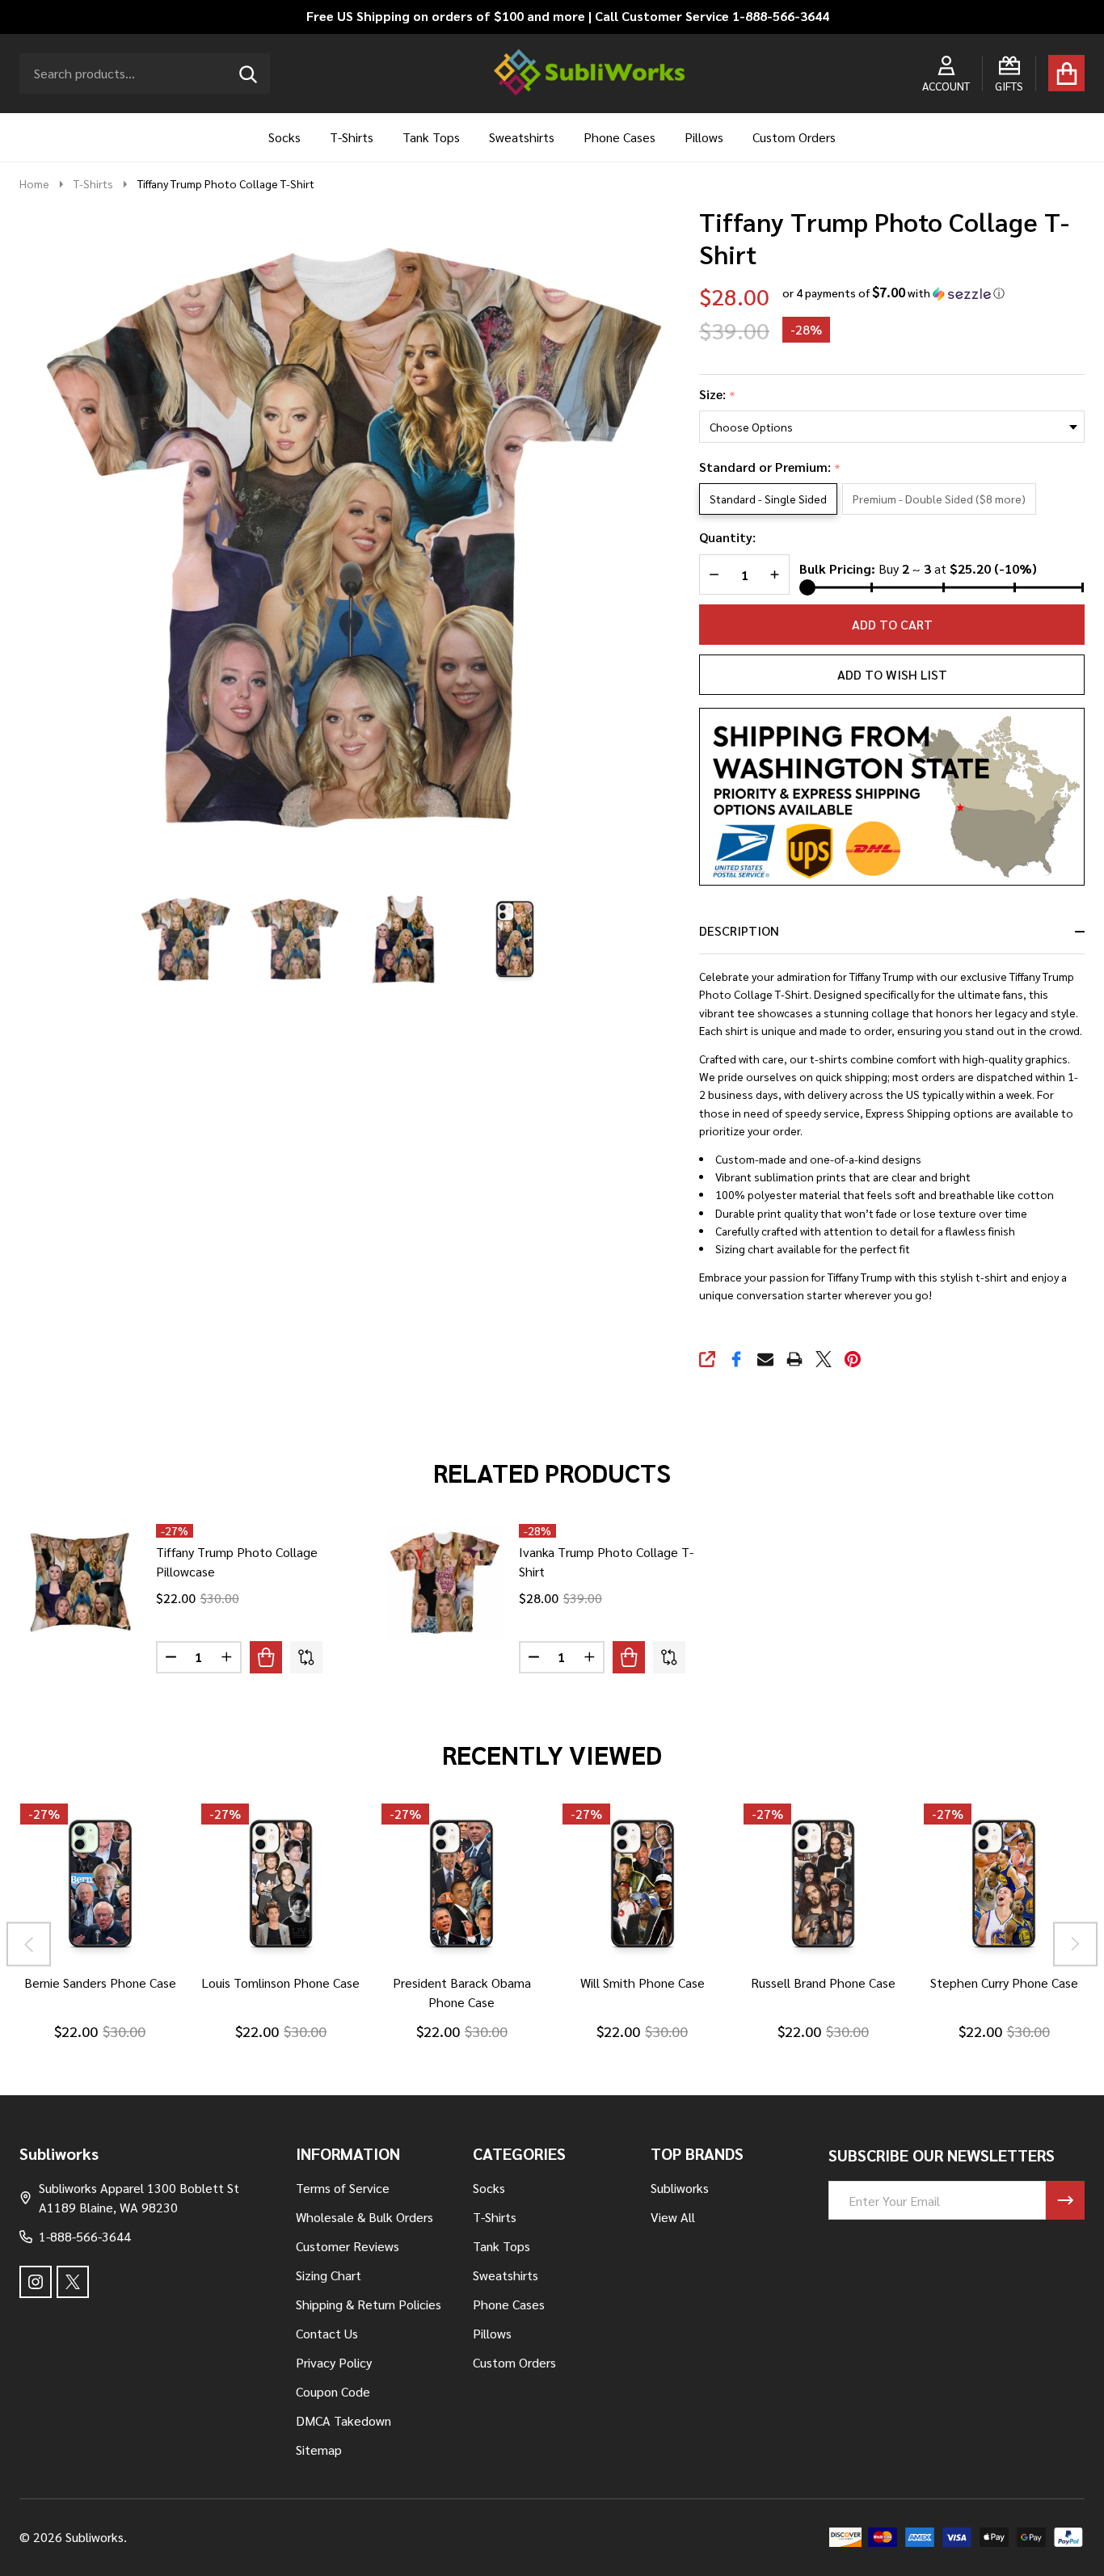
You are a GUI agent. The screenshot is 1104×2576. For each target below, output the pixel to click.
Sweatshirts (522, 137)
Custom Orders (794, 137)
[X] (824, 1359)
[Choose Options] (266, 1657)
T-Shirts (352, 137)
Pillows (704, 137)
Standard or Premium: (770, 467)
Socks (284, 137)
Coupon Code (333, 2391)
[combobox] (145, 74)
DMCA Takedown (343, 2420)
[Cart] (1066, 73)
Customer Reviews (348, 2246)
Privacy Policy (334, 2362)
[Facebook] (736, 1359)
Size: (718, 395)
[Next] (1075, 1944)
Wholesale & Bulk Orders (364, 2217)
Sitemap (319, 2450)
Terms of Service (343, 2188)
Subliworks (680, 2188)
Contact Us (327, 2333)
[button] (893, 293)
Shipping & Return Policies (369, 2304)
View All (673, 2217)
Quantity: (727, 537)
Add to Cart (892, 624)
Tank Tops (431, 137)
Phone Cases (619, 137)
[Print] (794, 1359)
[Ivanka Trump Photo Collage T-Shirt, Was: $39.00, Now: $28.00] (444, 1583)
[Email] (765, 1359)
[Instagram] (36, 2282)
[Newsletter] (1065, 2200)
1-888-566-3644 (85, 2236)
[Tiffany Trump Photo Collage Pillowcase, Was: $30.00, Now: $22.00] (81, 1583)
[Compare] (306, 1657)
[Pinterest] (853, 1359)
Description (739, 930)
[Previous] (29, 1944)
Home (34, 183)
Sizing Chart (329, 2275)
